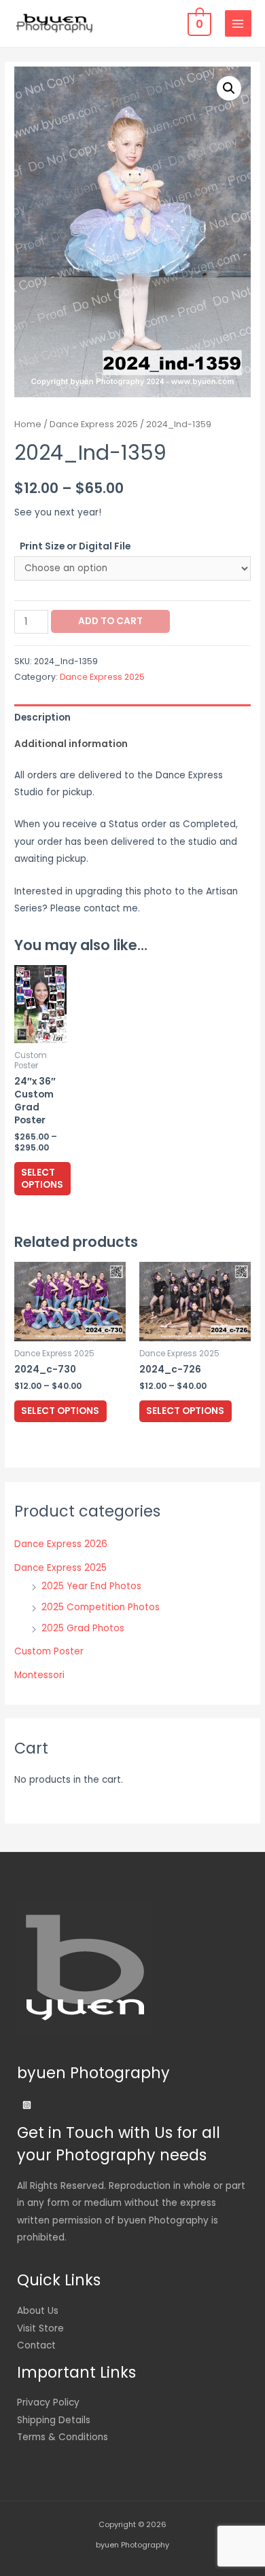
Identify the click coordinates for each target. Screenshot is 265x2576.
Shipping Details (54, 2420)
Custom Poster (49, 1651)
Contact (36, 2345)
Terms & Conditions (63, 2437)
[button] (229, 88)
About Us (38, 2311)
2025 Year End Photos (91, 1586)
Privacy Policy (48, 2402)
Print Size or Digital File (75, 546)
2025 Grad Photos (83, 1628)
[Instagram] (27, 2105)
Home (28, 424)
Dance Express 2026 (61, 1544)
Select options (42, 1179)
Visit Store (40, 2328)
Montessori (39, 1675)
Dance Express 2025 (94, 424)
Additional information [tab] (71, 744)
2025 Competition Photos (101, 1607)
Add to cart (110, 621)
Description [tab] (42, 718)
